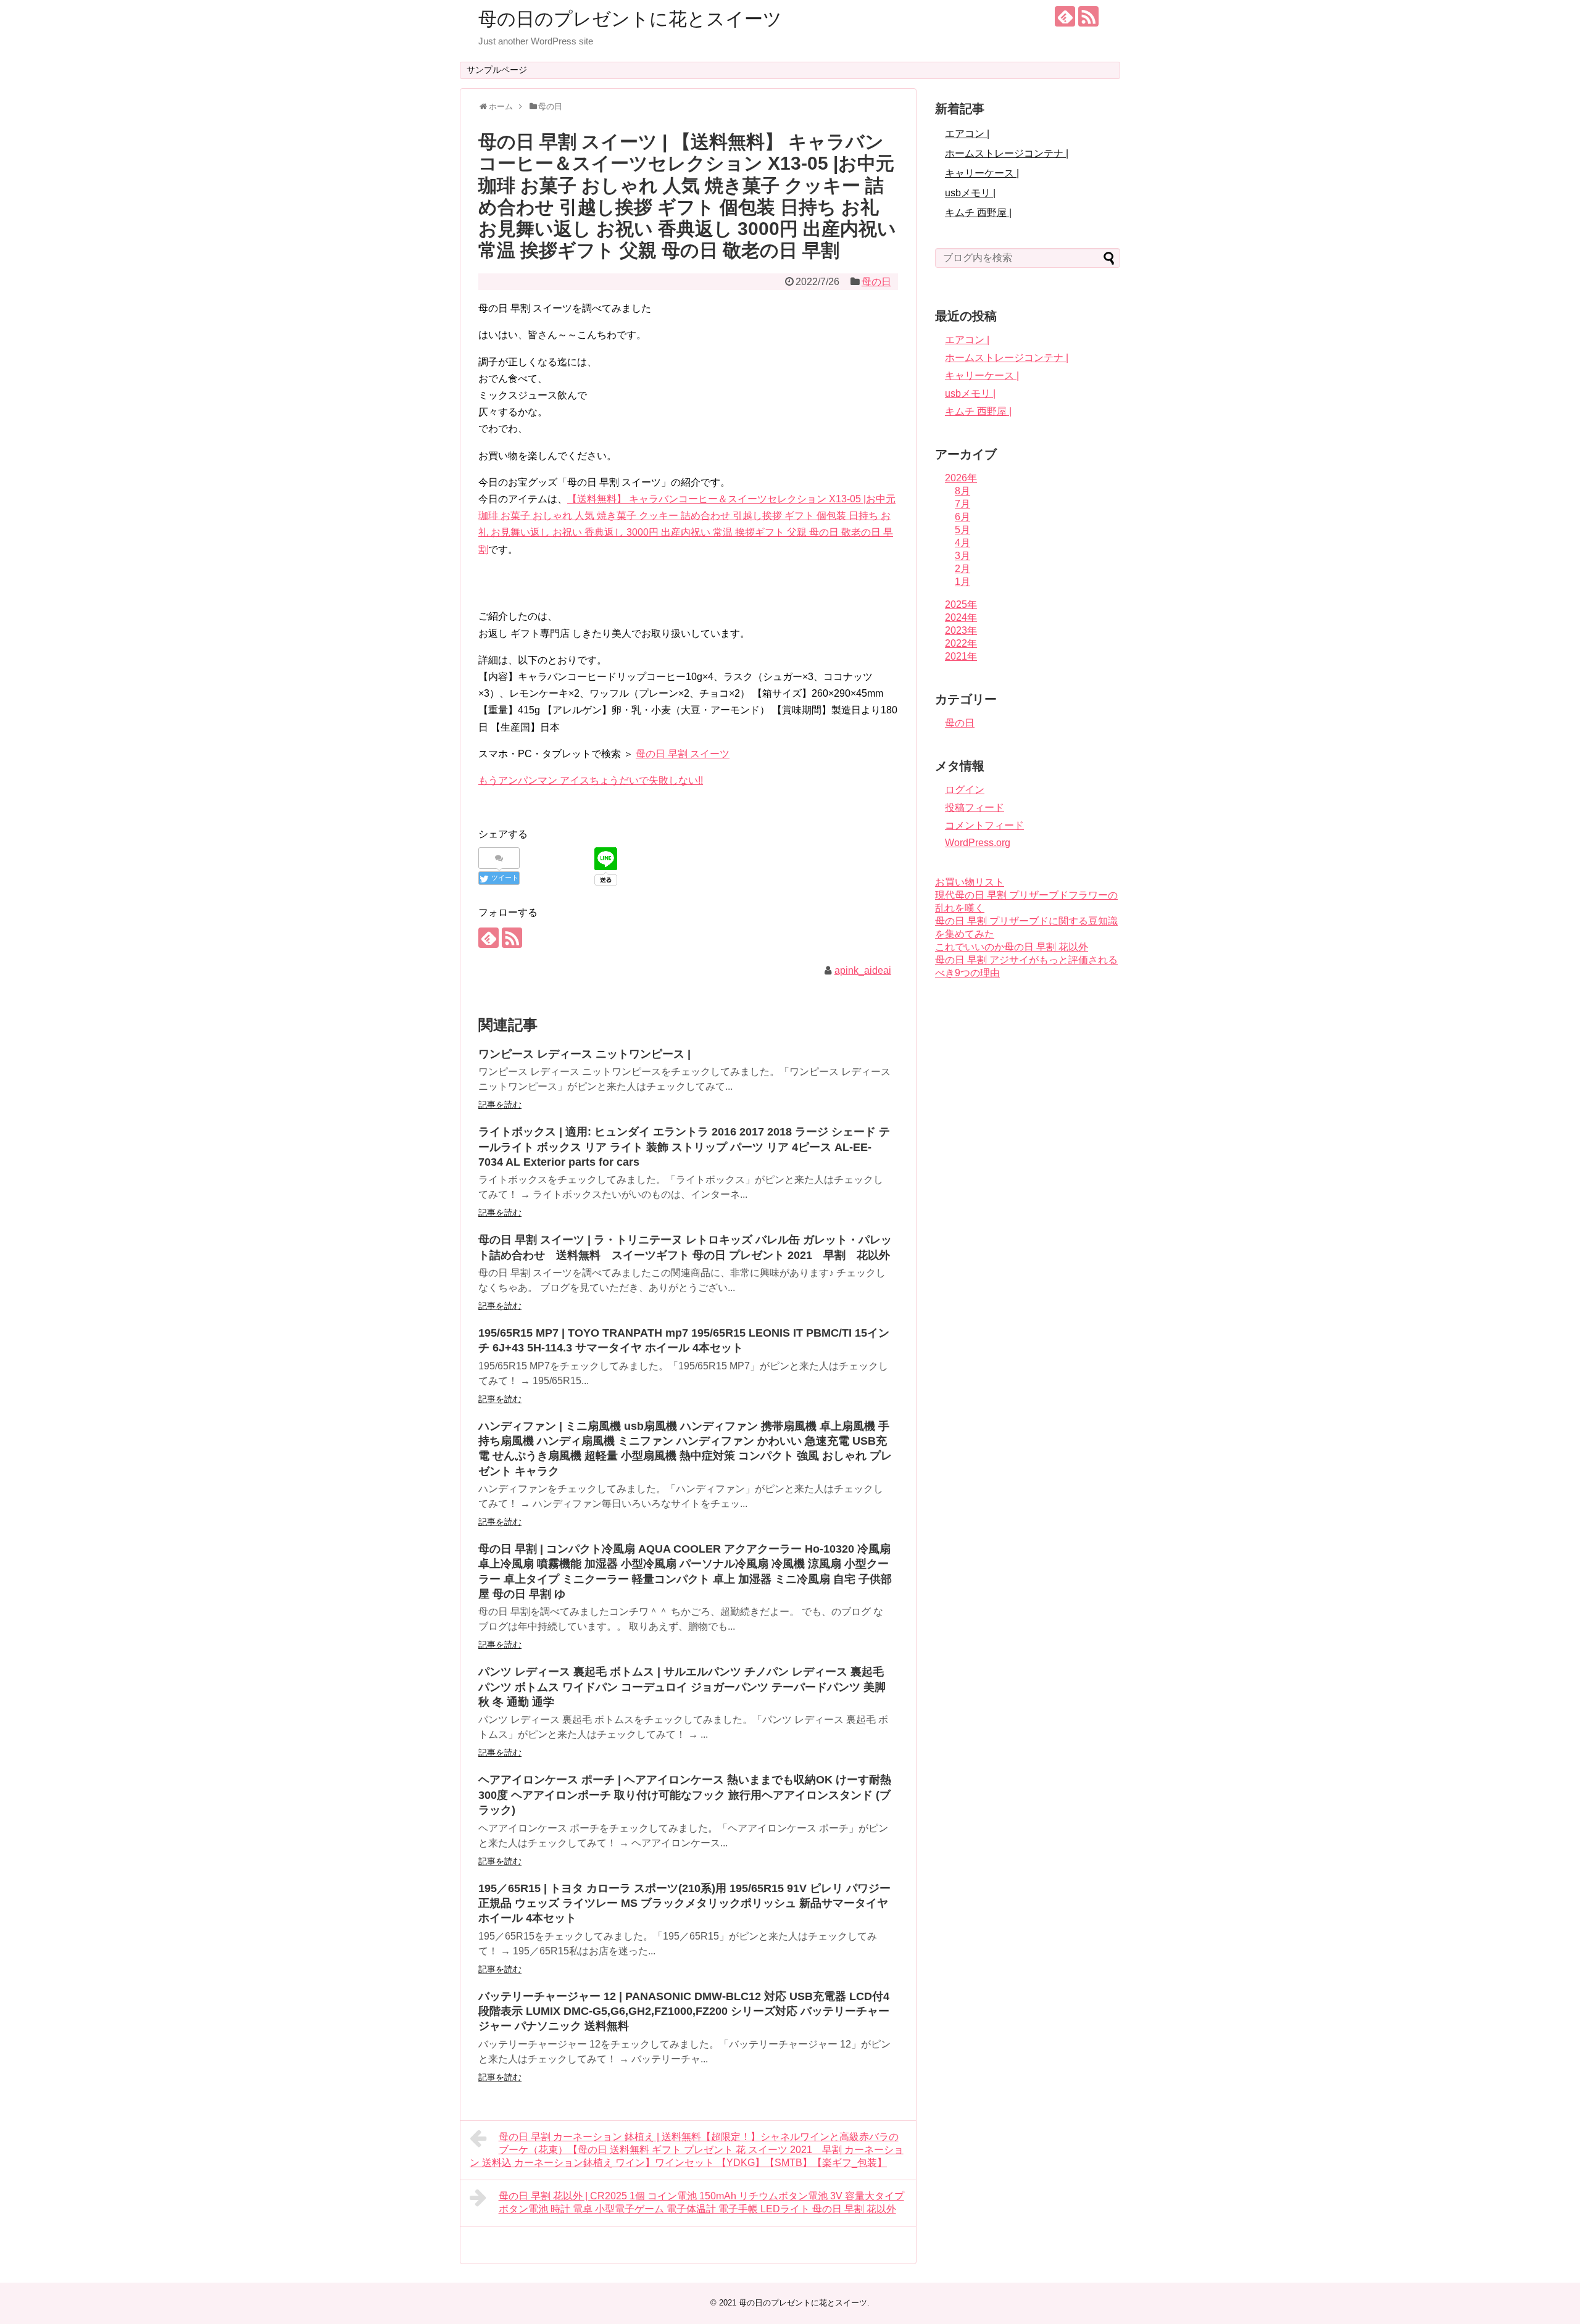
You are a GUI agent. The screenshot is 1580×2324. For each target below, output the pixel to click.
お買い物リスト (970, 882)
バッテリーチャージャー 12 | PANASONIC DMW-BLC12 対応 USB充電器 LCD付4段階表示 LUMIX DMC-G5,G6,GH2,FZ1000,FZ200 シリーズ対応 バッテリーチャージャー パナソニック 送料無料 (684, 2011)
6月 (963, 517)
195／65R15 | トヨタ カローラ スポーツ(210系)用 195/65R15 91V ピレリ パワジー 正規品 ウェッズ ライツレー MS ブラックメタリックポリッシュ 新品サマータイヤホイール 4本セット (684, 1903)
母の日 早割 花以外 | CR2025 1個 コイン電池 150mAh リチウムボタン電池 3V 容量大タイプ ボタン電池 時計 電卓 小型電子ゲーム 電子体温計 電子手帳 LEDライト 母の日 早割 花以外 (701, 2202)
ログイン (965, 790)
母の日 (876, 282)
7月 (963, 504)
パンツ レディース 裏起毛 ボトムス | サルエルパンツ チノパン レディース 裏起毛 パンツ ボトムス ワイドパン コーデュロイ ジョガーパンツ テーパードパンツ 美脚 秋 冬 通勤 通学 (682, 1687)
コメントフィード (984, 825)
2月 (963, 569)
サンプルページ (497, 70)
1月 (963, 582)
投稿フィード (975, 807)
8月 (963, 491)
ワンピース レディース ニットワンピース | (584, 1054)
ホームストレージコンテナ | (1007, 153)
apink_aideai (863, 970)
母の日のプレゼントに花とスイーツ (630, 19)
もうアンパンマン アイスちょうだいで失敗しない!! (591, 780)
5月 (963, 530)
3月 (963, 556)
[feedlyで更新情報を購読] (1065, 16)
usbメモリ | (970, 193)
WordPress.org (978, 843)
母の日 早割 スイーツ (683, 754)
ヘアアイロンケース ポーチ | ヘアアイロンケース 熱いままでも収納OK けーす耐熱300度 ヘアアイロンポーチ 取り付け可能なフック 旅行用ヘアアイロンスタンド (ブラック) (685, 1795)
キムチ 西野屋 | (978, 213)
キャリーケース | (982, 173)
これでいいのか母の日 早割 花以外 (1012, 947)
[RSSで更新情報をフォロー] (1088, 16)
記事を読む (500, 1105)
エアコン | (967, 134)
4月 (963, 543)
